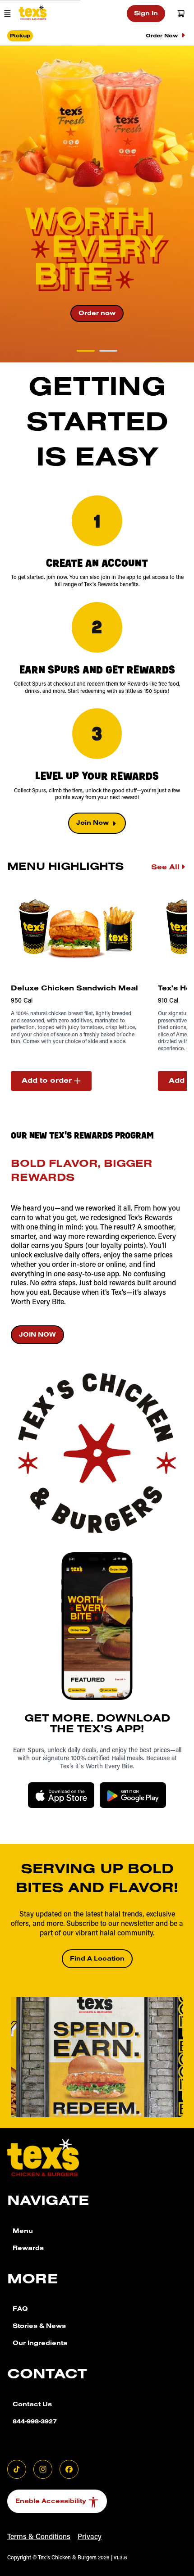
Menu (23, 2232)
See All (165, 868)
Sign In (146, 14)
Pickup (20, 36)
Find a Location (97, 1960)
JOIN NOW (37, 1336)
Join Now (92, 824)
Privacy (90, 2537)
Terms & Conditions (39, 2537)
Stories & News (39, 2327)
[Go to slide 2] (108, 351)
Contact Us (32, 2405)
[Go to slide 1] (86, 351)
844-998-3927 (35, 2422)
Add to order (47, 1081)
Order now (97, 314)
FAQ (20, 2310)
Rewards (28, 2249)
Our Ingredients (40, 2344)
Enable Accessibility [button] (51, 2502)
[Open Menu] (7, 14)
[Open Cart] (181, 14)
